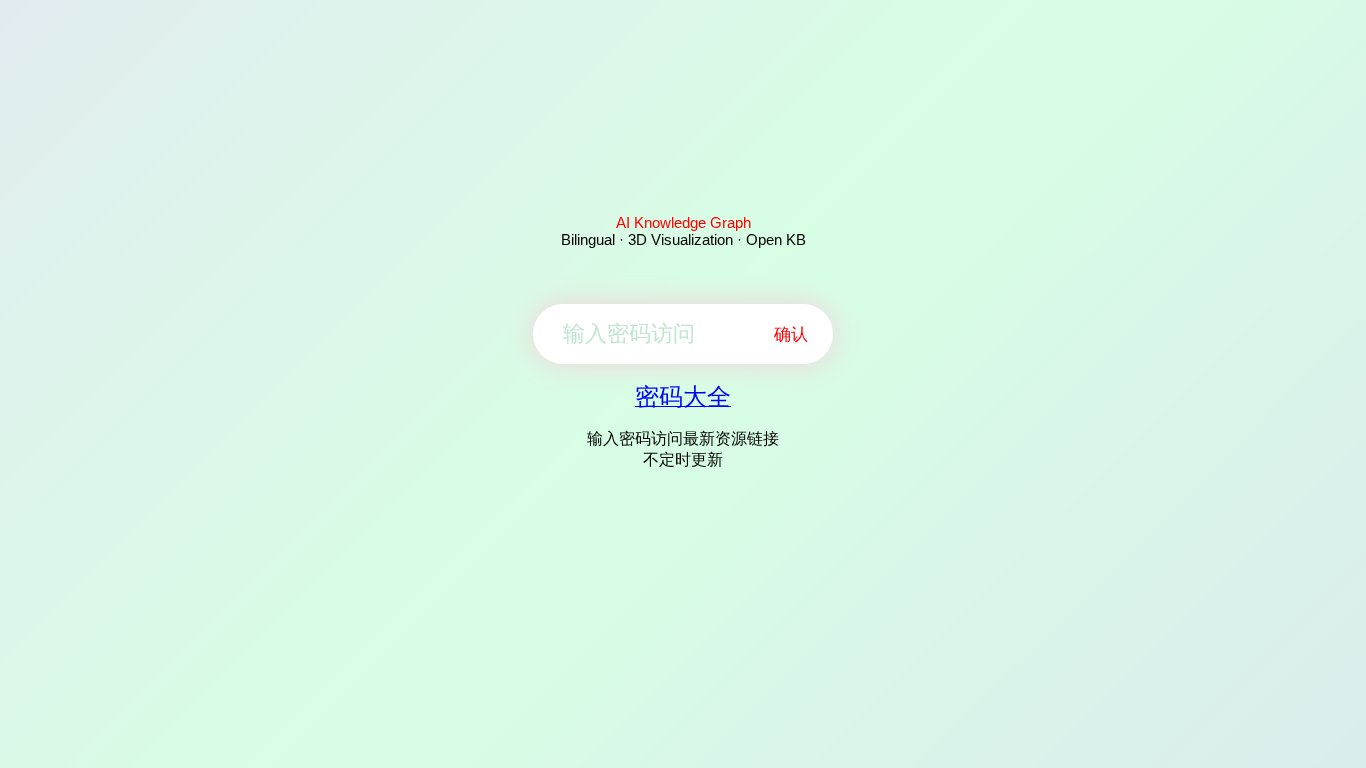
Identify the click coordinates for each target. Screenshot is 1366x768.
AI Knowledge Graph (683, 222)
